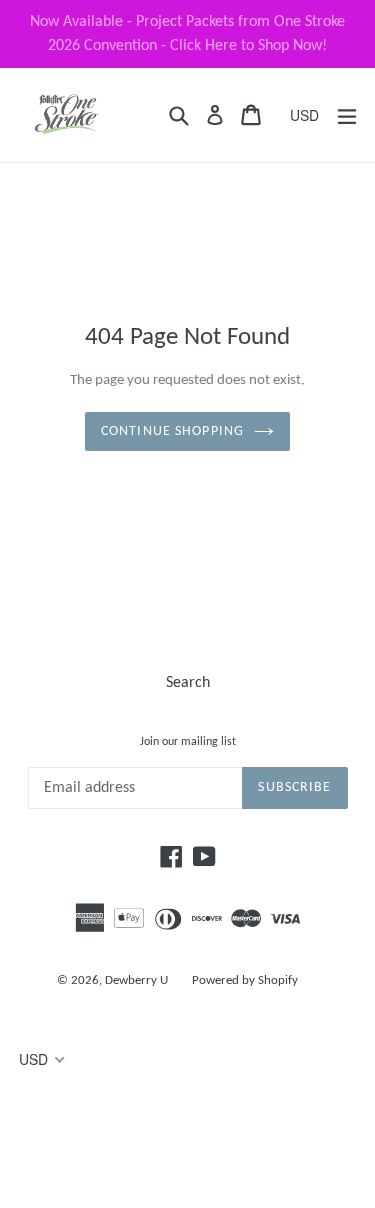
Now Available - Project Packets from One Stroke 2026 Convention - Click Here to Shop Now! (187, 34)
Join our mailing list (188, 742)
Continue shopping (172, 431)
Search (188, 683)
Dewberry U (136, 980)
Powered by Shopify (245, 980)
